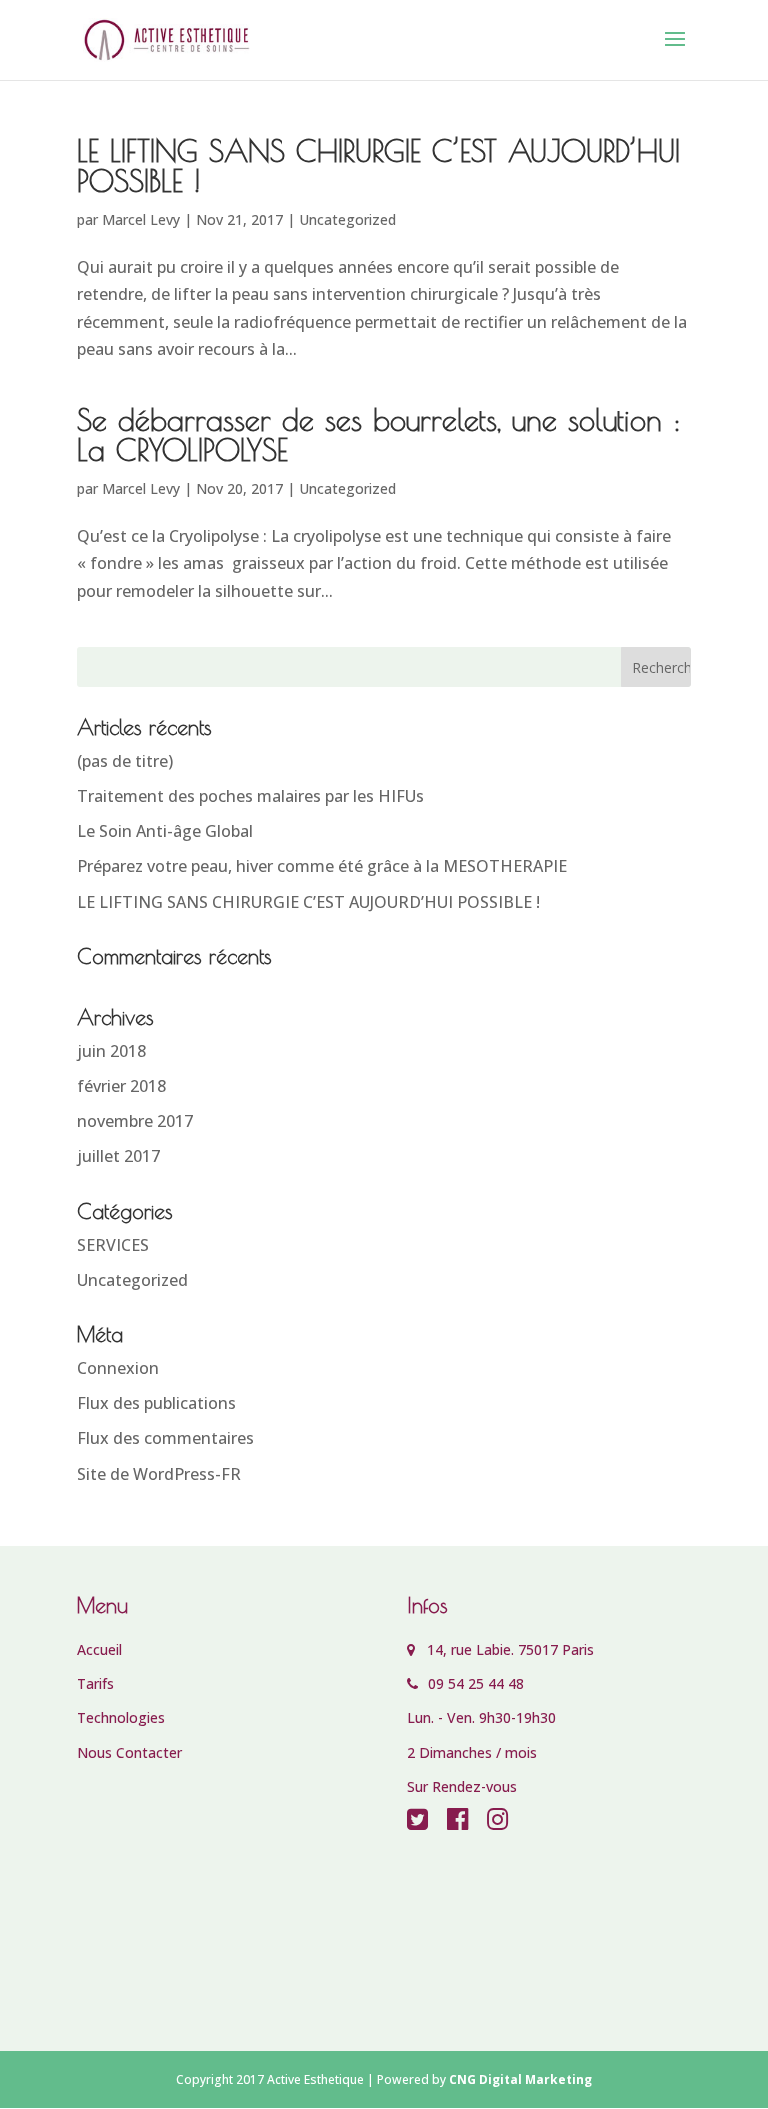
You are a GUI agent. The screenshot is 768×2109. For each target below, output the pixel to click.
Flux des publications (156, 1403)
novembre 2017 (135, 1121)
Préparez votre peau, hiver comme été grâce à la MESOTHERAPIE (322, 866)
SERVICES (113, 1245)
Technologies (121, 1717)
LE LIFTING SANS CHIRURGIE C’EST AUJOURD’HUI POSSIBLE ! (378, 165)
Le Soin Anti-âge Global (165, 831)
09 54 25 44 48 (474, 1683)
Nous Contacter (129, 1752)
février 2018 (121, 1086)
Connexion (118, 1368)
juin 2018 (111, 1051)
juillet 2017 (118, 1156)
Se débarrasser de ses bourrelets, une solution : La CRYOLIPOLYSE (379, 434)
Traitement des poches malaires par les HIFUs (250, 796)
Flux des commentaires (165, 1438)
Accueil (99, 1649)
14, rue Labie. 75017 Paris (504, 1649)
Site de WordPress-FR (159, 1474)
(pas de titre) (125, 761)
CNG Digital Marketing (520, 2079)
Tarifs (95, 1683)
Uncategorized (347, 219)
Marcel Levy (141, 219)
